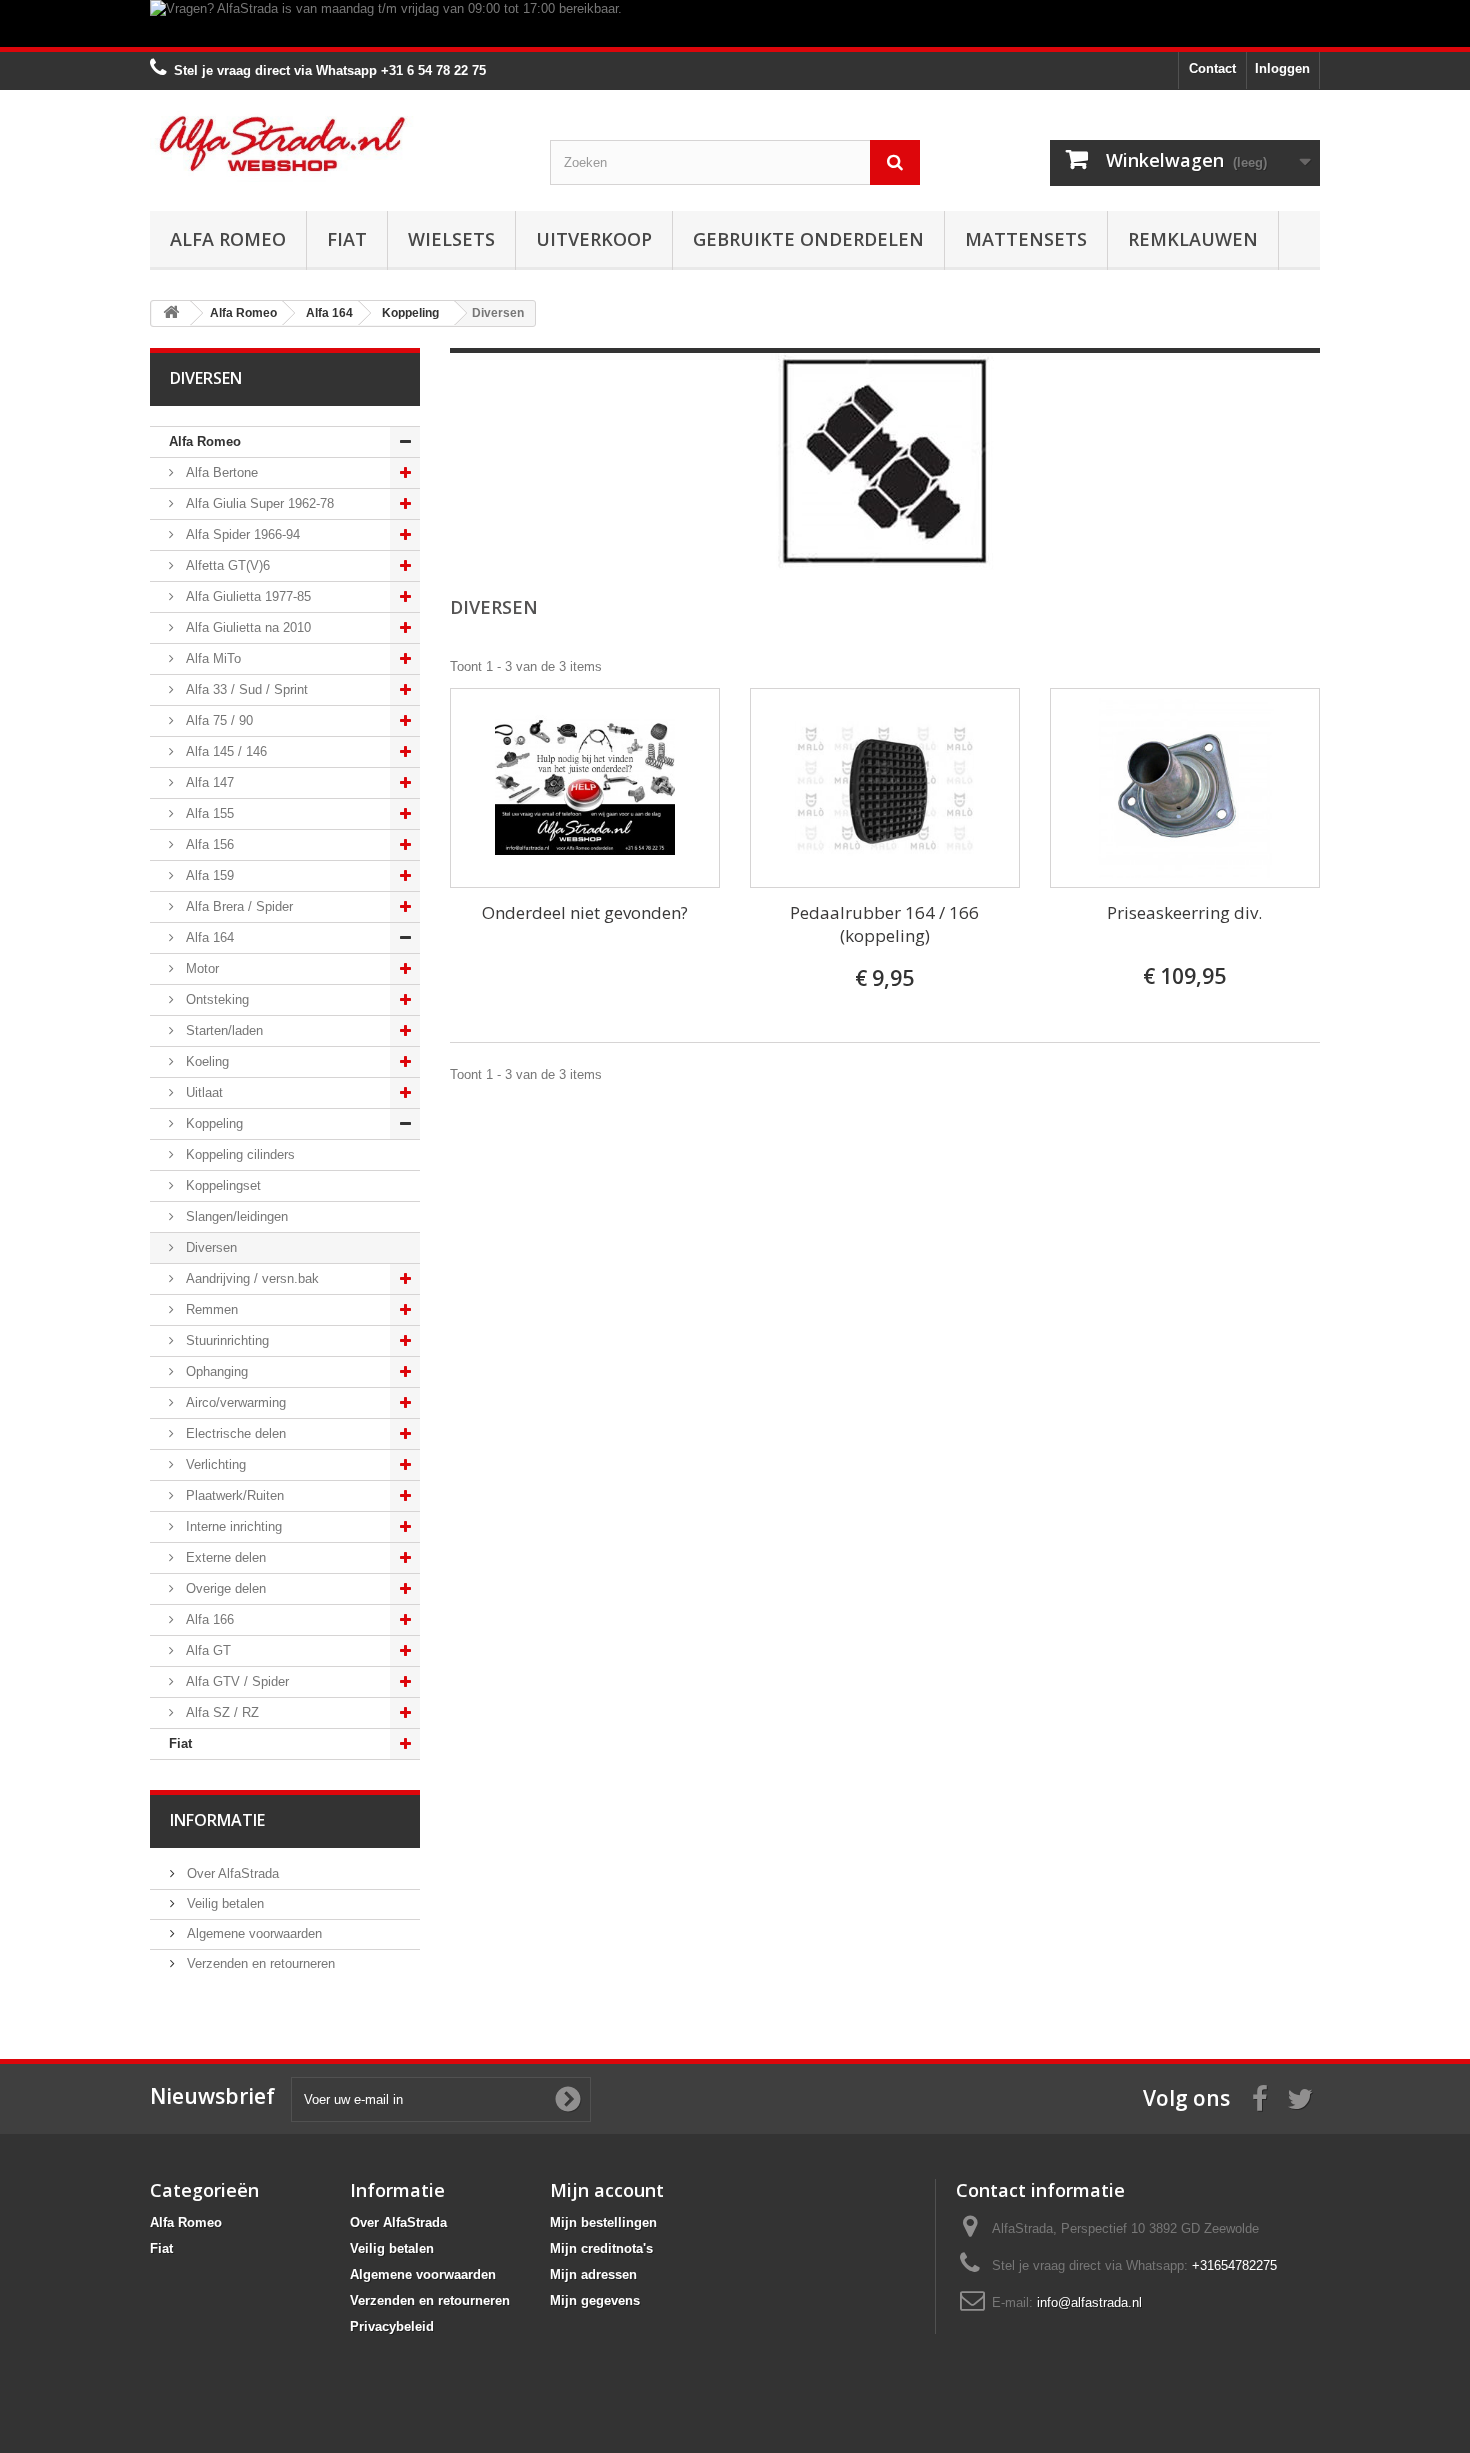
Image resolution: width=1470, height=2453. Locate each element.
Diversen (209, 1247)
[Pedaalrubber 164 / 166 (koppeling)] (885, 788)
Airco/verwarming (234, 1402)
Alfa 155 (208, 813)
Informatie (217, 1820)
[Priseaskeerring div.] (1185, 788)
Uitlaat (202, 1092)
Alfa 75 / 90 (217, 720)
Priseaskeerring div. (1184, 912)
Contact (1212, 68)
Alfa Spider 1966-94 (241, 534)
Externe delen (224, 1557)
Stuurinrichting (225, 1340)
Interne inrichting (232, 1526)
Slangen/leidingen (235, 1216)
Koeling (205, 1061)
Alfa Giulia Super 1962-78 (258, 503)
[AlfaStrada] (335, 143)
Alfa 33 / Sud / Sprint (245, 689)
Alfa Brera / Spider (237, 906)
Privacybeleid (392, 2326)
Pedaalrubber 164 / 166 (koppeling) (884, 924)
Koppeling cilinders (238, 1154)
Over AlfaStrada (231, 1873)
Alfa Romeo (228, 239)
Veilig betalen (223, 1903)
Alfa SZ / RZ (220, 1712)
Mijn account (607, 2190)
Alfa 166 (208, 1619)
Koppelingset (221, 1185)
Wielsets (451, 239)
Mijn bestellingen (603, 2222)
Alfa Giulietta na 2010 (246, 627)
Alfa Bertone (220, 472)
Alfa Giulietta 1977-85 (246, 596)
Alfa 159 (208, 875)
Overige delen (224, 1588)
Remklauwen (1193, 239)
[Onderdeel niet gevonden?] (585, 788)
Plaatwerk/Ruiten (233, 1495)
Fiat (347, 239)
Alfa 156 (208, 844)
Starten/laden (222, 1030)
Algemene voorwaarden (252, 1933)
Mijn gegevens (595, 2300)
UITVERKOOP (594, 239)
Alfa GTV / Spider (235, 1681)
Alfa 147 (208, 782)
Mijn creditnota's (601, 2248)
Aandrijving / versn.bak (250, 1278)
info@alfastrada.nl (1089, 2302)
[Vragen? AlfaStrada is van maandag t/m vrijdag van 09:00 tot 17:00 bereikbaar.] (735, 23)
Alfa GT (206, 1650)
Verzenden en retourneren (259, 1963)
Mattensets (1026, 239)
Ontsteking (215, 999)
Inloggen (1282, 68)
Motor (200, 968)
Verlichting (214, 1464)
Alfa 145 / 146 (224, 751)
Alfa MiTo (211, 658)
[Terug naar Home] (171, 313)
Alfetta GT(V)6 (226, 565)
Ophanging (215, 1371)
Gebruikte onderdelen (808, 239)
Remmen (210, 1309)
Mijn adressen (593, 2274)
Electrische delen (234, 1433)
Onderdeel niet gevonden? (585, 912)
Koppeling (212, 1123)
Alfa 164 (208, 937)
